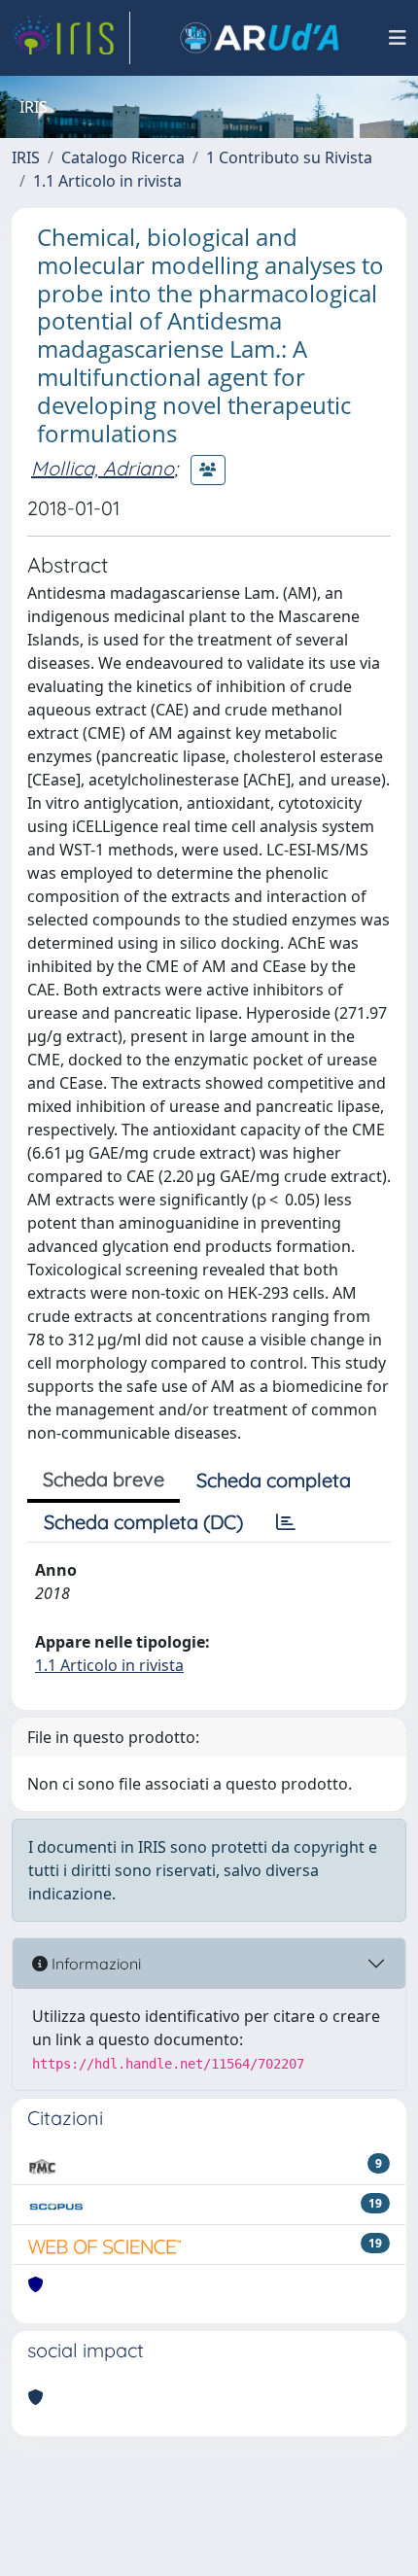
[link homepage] (71, 38)
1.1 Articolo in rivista (107, 181)
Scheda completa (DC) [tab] (143, 1522)
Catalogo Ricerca (123, 157)
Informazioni (94, 1964)
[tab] (286, 1522)
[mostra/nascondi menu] (398, 38)
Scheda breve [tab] (104, 1479)
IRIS (26, 157)
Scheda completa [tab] (274, 1480)
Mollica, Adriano (103, 468)
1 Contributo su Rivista (289, 157)
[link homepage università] (260, 38)
